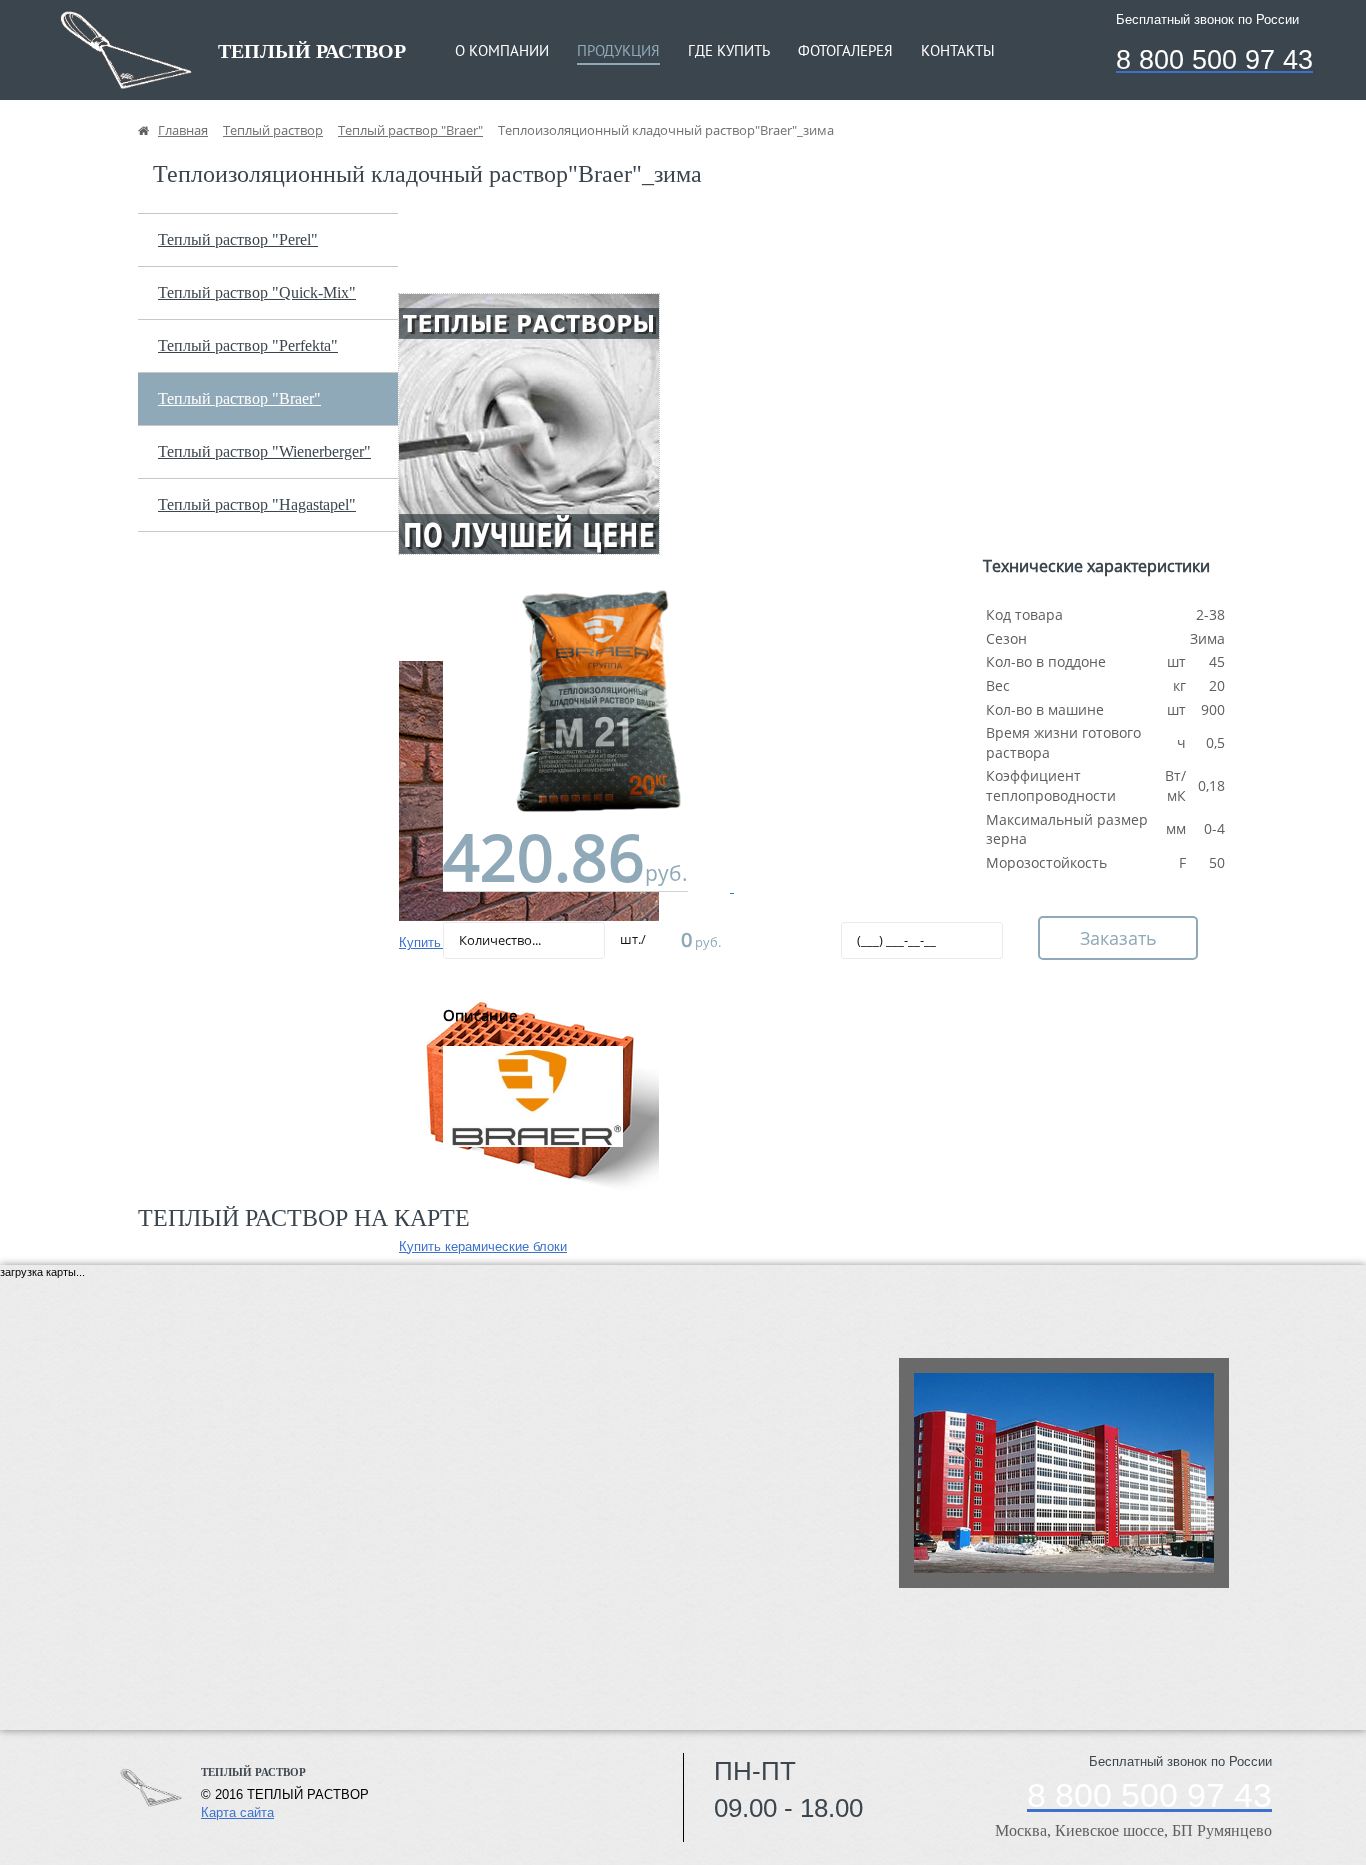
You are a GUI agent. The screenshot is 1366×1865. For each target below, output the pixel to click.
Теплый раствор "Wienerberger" (264, 451)
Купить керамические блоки (483, 1246)
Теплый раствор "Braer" (239, 398)
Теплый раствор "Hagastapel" (257, 504)
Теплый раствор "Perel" (238, 239)
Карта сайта (237, 1812)
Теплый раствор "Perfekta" (248, 345)
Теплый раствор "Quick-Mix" (257, 292)
